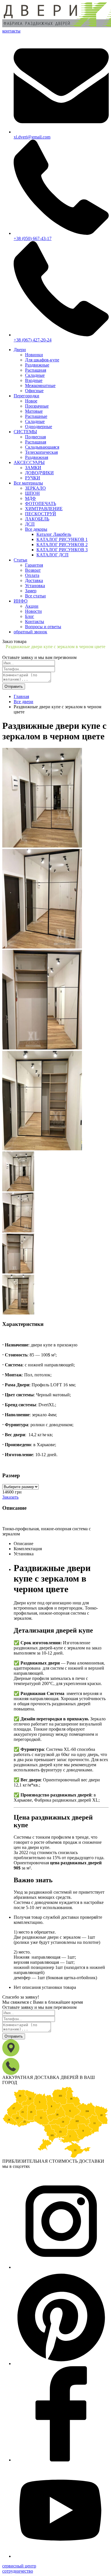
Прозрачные (37, 406)
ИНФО (21, 601)
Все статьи (35, 596)
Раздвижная (37, 457)
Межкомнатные (40, 385)
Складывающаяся (42, 447)
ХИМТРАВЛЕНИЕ (44, 509)
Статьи (20, 560)
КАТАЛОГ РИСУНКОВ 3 (62, 550)
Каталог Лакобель (54, 534)
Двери (20, 350)
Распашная (36, 370)
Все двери (23, 702)
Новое (31, 401)
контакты (11, 31)
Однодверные (39, 427)
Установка (35, 586)
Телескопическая (41, 452)
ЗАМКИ (33, 468)
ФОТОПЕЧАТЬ (41, 503)
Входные (34, 380)
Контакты (35, 621)
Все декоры (36, 529)
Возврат (33, 570)
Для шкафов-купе (42, 360)
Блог (30, 616)
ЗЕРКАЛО (35, 488)
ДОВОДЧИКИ (39, 473)
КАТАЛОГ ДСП (53, 555)
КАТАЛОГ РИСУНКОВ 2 (62, 545)
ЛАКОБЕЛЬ (37, 519)
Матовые (34, 411)
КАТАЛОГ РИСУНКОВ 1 (62, 539)
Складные (35, 375)
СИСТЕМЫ (25, 432)
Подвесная (35, 437)
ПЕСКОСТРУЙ (41, 514)
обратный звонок (30, 632)
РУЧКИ (33, 478)
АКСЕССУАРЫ (29, 462)
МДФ (30, 498)
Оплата (32, 575)
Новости (33, 611)
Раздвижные (37, 365)
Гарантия (34, 565)
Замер (31, 591)
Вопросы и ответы (43, 627)
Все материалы (28, 483)
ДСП (30, 524)
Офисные (34, 391)
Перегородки (26, 396)
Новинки (34, 355)
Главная (21, 696)
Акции (32, 606)
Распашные (36, 416)
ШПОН (32, 493)
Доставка (34, 580)
